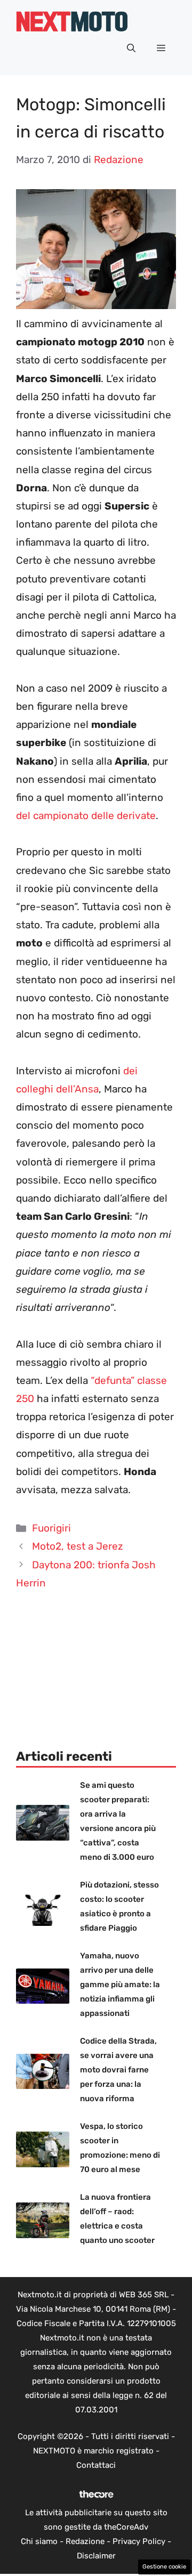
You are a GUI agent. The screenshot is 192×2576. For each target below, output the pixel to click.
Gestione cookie (164, 2567)
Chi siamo (39, 2541)
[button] (131, 48)
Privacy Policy (139, 2541)
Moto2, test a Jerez (78, 1546)
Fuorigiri (51, 1528)
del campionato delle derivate (86, 816)
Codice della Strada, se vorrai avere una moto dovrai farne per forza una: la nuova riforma (118, 2070)
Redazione (85, 2541)
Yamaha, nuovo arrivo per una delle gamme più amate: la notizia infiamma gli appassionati (120, 1984)
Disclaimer (96, 2556)
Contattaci (96, 2465)
